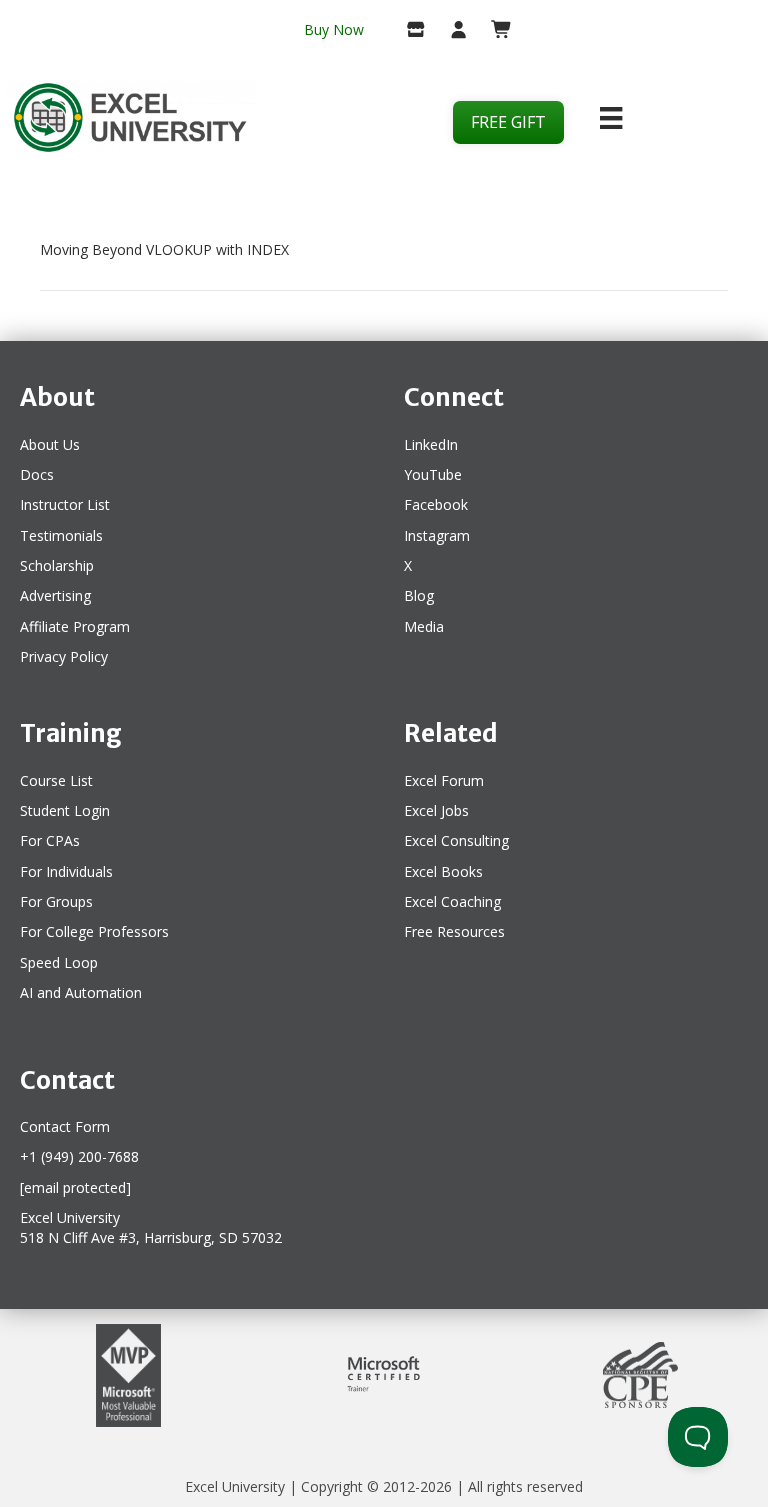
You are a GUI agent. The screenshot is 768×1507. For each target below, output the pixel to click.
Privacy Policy (64, 656)
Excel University (235, 1486)
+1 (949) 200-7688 (79, 1156)
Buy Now (334, 29)
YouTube (433, 474)
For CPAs (50, 840)
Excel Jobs (436, 810)
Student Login (65, 810)
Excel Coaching (452, 901)
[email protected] (75, 1187)
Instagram (437, 535)
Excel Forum (444, 780)
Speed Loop (59, 962)
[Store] (408, 31)
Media (424, 626)
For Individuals (66, 871)
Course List (56, 780)
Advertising (55, 595)
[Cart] (493, 31)
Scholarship (57, 565)
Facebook (436, 504)
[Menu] (611, 118)
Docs (37, 474)
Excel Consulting (456, 840)
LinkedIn (431, 444)
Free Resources (454, 931)
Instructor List (65, 504)
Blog (419, 595)
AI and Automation (81, 992)
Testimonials (61, 535)
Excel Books (443, 871)
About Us (50, 444)
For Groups (56, 901)
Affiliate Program (75, 626)
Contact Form (65, 1126)
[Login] (450, 31)
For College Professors (94, 931)
